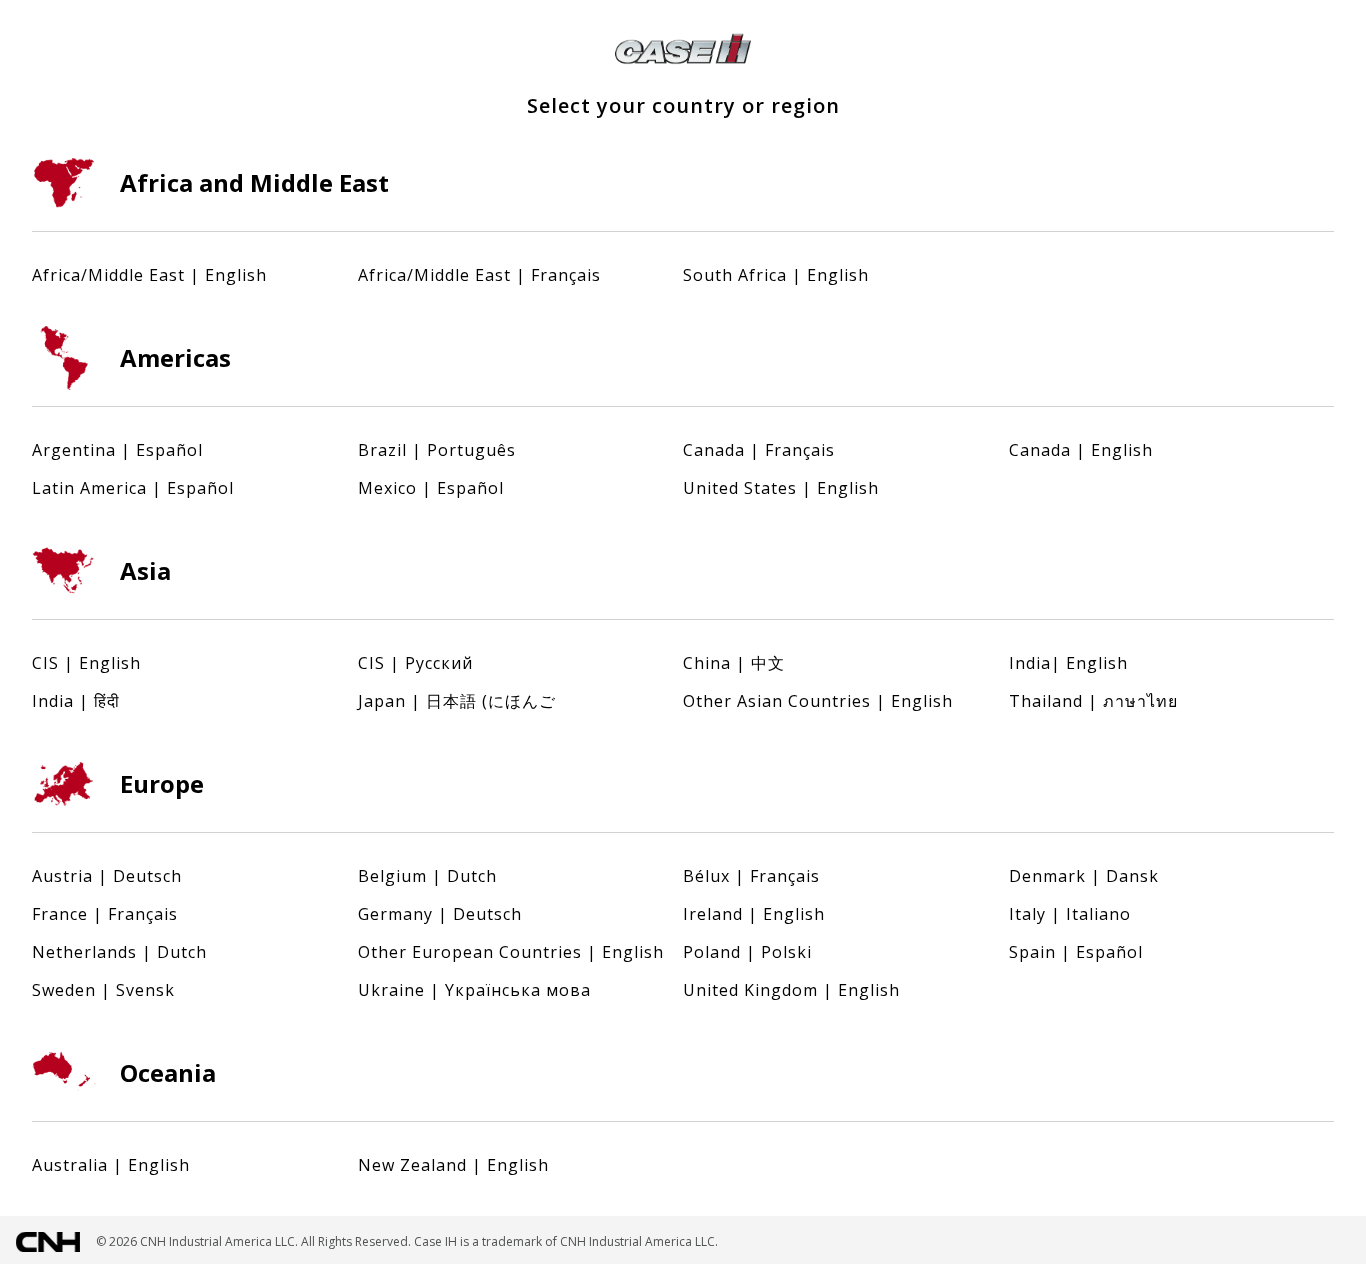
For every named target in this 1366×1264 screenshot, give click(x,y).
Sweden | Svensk (103, 990)
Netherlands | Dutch (119, 952)
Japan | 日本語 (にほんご (457, 701)
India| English (1068, 663)
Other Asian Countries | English (818, 701)
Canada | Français (759, 450)
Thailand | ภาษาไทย (1093, 701)
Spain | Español (1076, 952)
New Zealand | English (453, 1165)
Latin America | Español (133, 488)
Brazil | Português (437, 450)
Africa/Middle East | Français (479, 275)
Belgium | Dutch (427, 876)
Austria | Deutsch (107, 876)
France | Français (105, 914)
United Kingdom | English (791, 990)
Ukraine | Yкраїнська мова (474, 990)
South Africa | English (776, 275)
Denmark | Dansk (1084, 876)
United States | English (781, 488)
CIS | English (86, 663)
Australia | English (111, 1165)
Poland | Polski (747, 952)
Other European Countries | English (511, 952)
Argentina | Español (117, 450)
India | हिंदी (76, 701)
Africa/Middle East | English (149, 275)
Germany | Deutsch (440, 914)
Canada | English (1081, 450)
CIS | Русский (415, 663)
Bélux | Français (751, 876)
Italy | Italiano (1070, 914)
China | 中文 (734, 663)
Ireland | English (754, 914)
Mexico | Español (431, 488)
